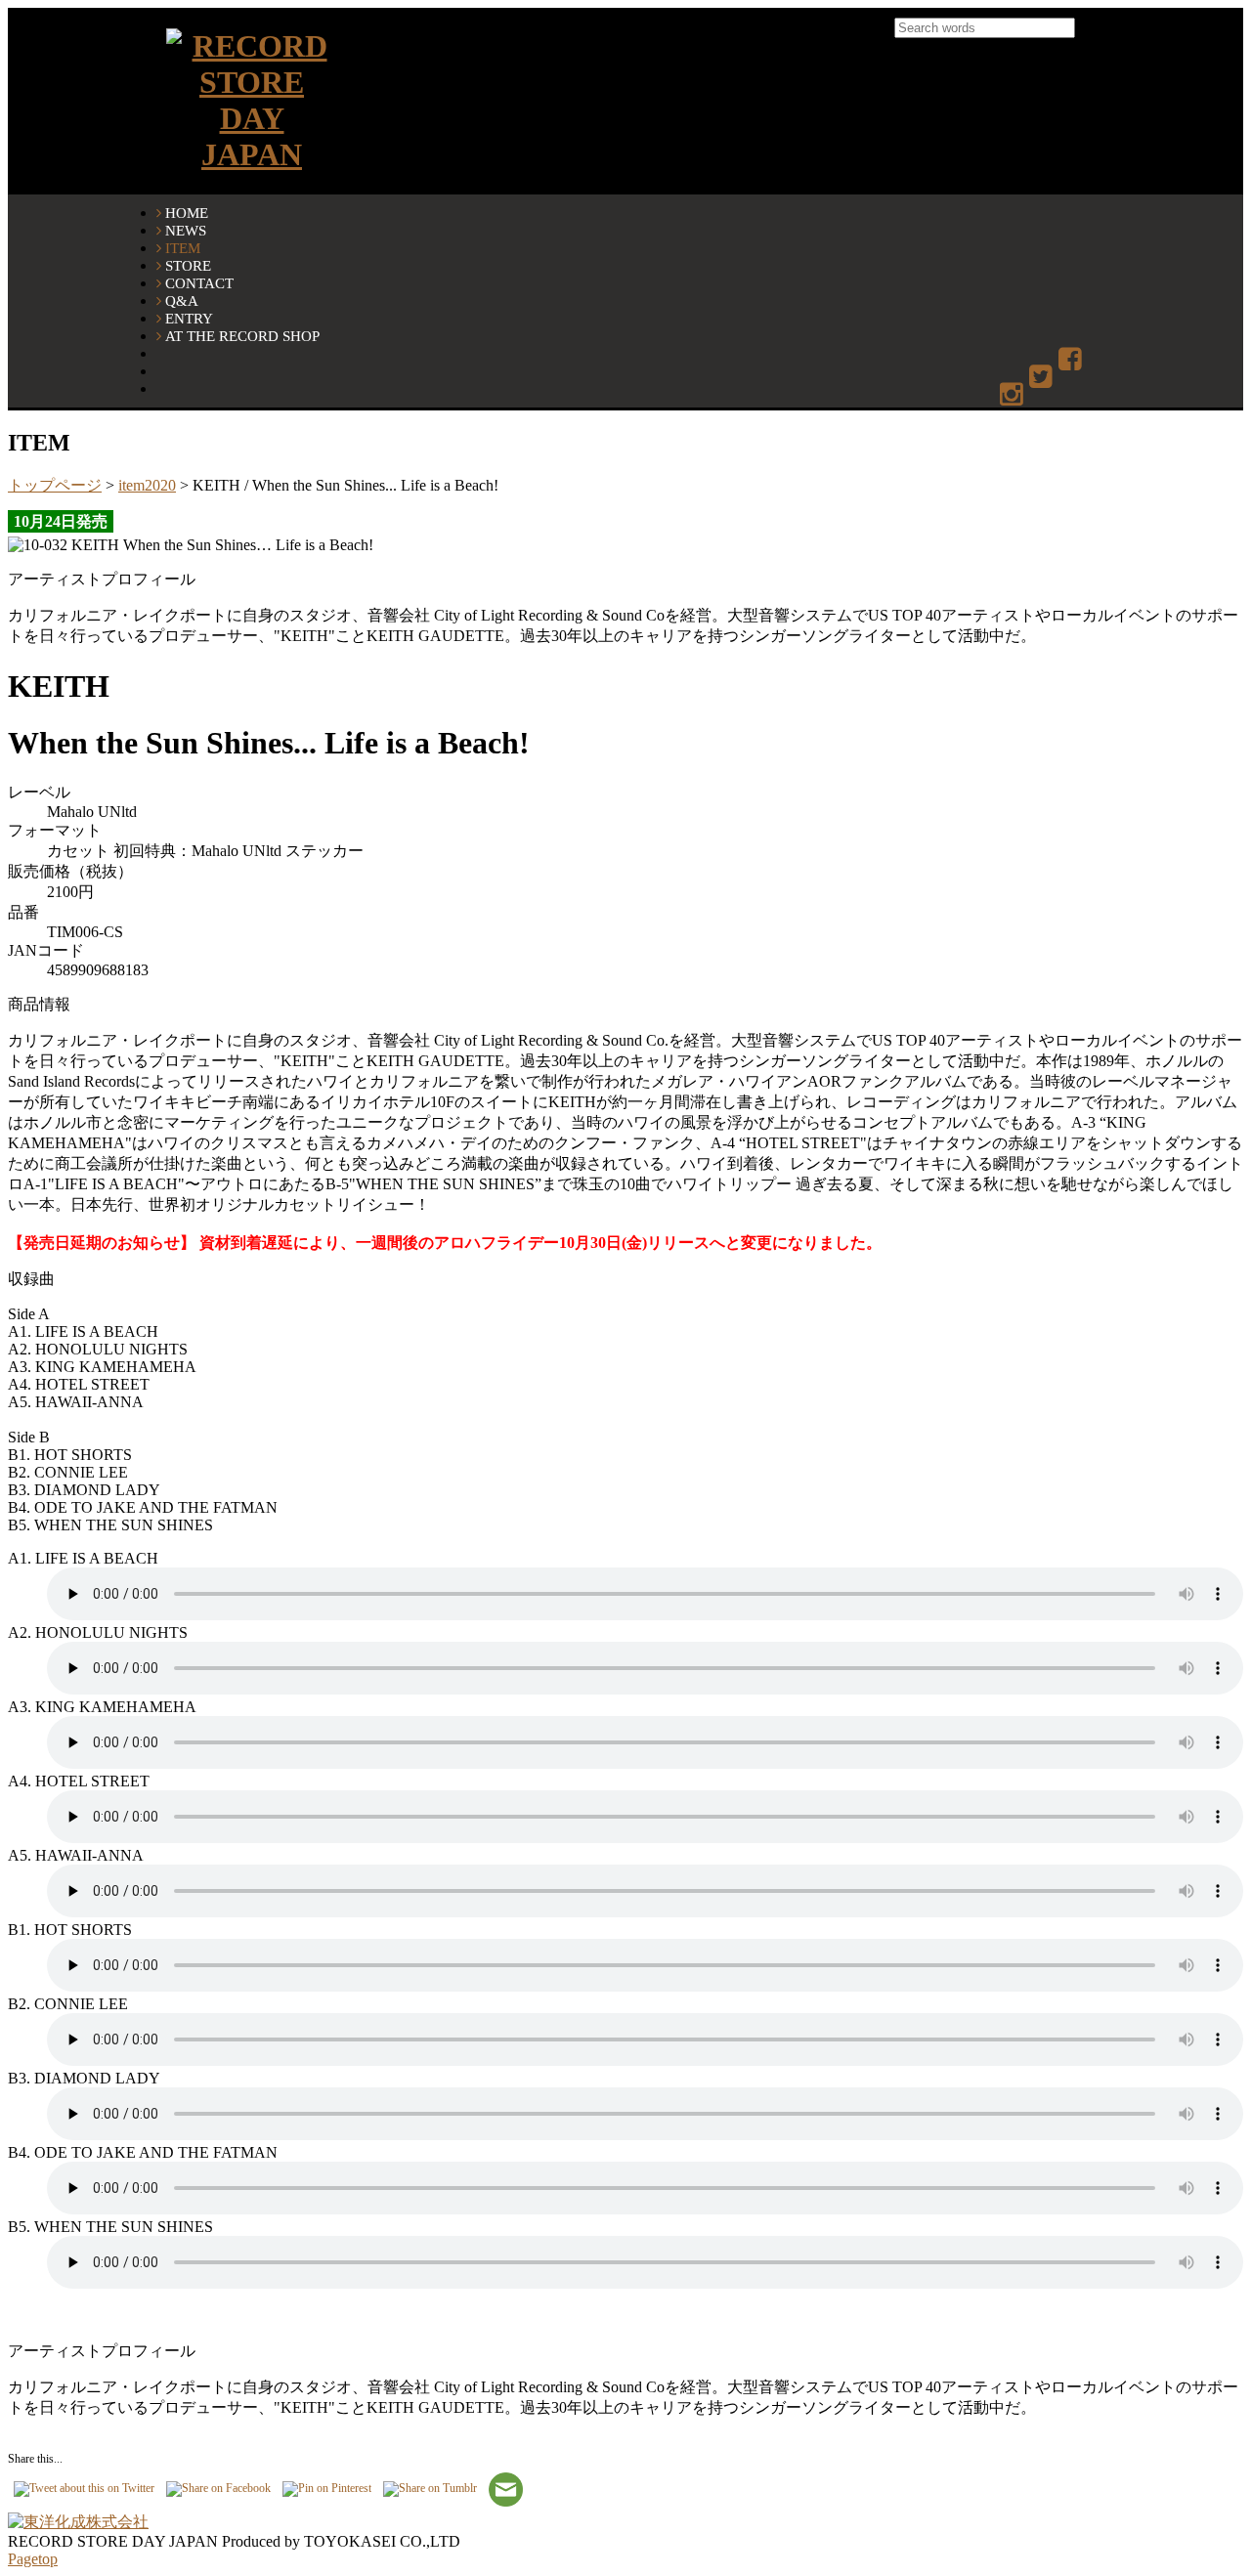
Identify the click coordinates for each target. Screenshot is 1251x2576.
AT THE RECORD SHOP (242, 336)
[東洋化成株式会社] (78, 2522)
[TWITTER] (1042, 378)
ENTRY (189, 318)
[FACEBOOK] (1072, 360)
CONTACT (199, 283)
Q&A (182, 301)
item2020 (147, 485)
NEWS (186, 230)
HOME (187, 213)
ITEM (183, 248)
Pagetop (33, 2559)
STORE (188, 265)
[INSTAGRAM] (1013, 395)
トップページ (55, 485)
